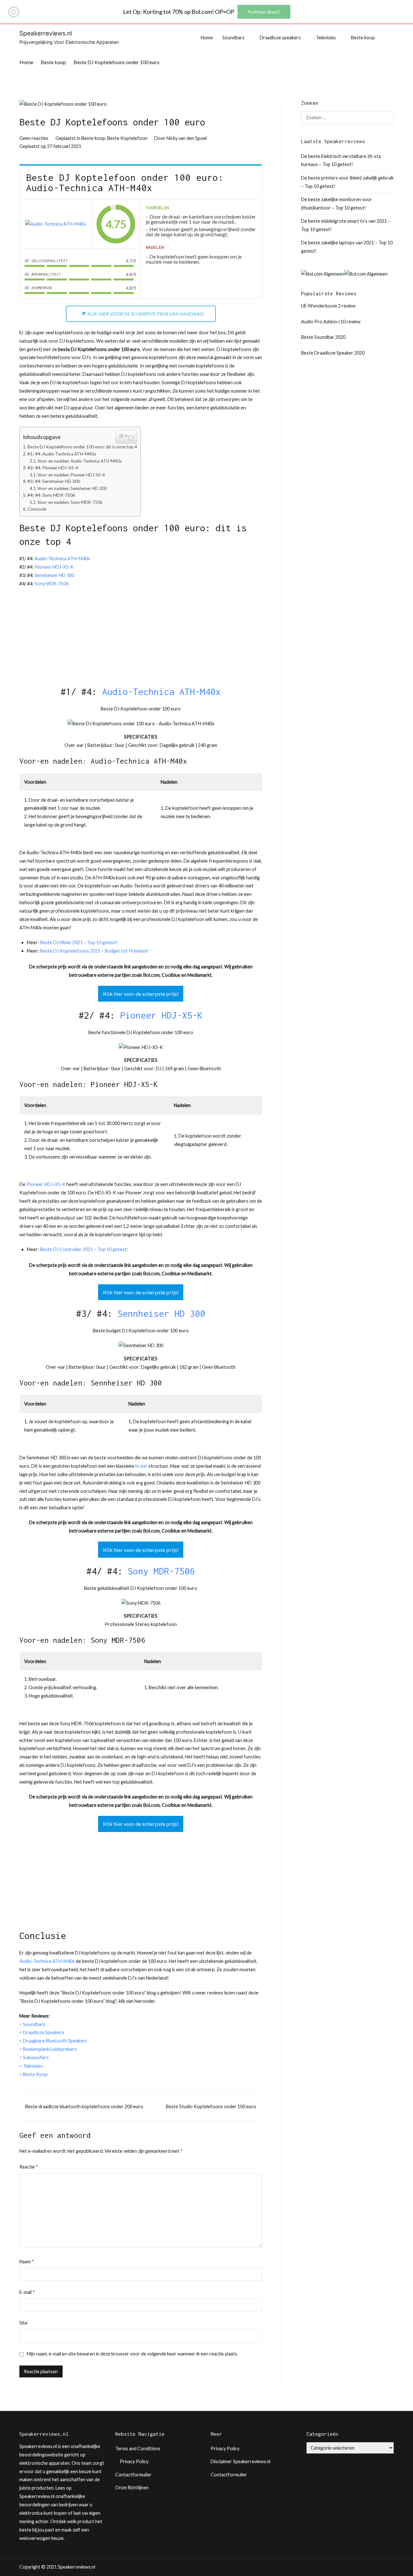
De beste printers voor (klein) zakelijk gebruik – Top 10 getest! (347, 182)
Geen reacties (34, 138)
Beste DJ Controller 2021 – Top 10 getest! (84, 1249)
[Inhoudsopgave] (123, 436)
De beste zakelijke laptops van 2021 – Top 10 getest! (347, 247)
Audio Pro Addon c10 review (331, 322)
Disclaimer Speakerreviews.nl (241, 2461)
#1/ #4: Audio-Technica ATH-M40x (62, 454)
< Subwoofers (34, 2057)
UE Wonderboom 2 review (328, 306)
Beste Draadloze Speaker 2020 (333, 353)
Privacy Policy (134, 2461)
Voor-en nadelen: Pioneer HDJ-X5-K (71, 475)
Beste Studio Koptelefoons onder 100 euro (211, 2106)
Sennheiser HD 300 (54, 575)
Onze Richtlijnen (132, 2488)
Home (207, 38)
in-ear (141, 1466)
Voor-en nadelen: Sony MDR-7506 (70, 502)
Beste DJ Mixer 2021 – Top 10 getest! (79, 942)
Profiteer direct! (264, 12)
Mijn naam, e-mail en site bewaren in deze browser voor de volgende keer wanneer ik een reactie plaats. (132, 2354)
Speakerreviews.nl (46, 33)
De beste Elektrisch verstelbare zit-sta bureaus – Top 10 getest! (341, 160)
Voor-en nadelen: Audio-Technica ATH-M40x (80, 461)
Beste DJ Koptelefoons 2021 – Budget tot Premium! (94, 951)
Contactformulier (133, 2475)
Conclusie (37, 509)
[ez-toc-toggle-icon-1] (126, 437)
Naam (27, 2262)
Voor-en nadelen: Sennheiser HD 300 (72, 488)
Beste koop (363, 38)
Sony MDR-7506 (51, 584)
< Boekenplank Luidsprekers (48, 2049)
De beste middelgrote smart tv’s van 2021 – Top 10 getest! (346, 225)
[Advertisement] (141, 640)
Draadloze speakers (280, 38)
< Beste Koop (34, 2074)
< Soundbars (32, 2024)
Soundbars (233, 38)
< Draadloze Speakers (42, 2032)
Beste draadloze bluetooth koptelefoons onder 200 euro (84, 2106)
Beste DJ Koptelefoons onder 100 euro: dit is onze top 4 (82, 447)
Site (23, 2323)
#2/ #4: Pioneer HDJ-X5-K (53, 468)
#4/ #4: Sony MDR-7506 (51, 495)
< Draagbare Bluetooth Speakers (53, 2041)
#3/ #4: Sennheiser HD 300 (54, 481)
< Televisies (31, 2066)
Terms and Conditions (138, 2449)
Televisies (326, 38)
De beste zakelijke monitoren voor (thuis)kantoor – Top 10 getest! (337, 204)
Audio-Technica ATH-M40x (62, 558)
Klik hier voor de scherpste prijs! (141, 994)
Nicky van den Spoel (187, 138)
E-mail (27, 2292)
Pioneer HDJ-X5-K (54, 567)
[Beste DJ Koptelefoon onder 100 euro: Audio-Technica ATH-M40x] (55, 224)
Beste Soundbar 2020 (323, 337)
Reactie (29, 2167)
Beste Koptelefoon (127, 138)
